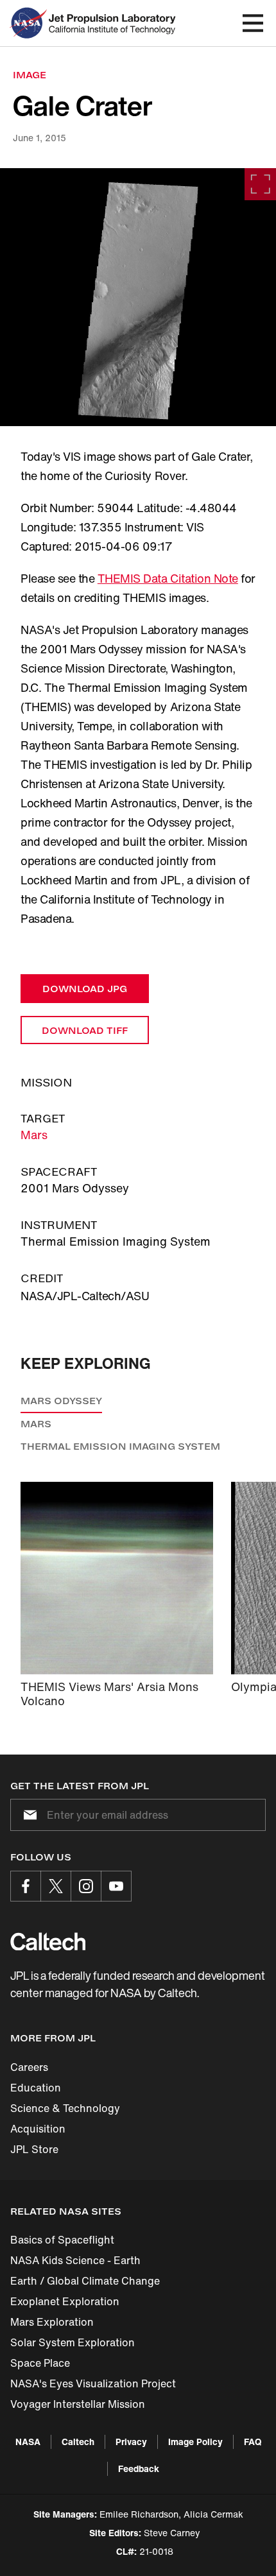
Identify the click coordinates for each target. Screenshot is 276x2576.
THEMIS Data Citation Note (168, 578)
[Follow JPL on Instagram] (86, 1886)
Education (36, 2088)
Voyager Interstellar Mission (78, 2404)
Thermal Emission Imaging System (120, 1446)
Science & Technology (65, 2108)
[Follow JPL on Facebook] (26, 1886)
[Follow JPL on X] (56, 1886)
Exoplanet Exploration (65, 2301)
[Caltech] (48, 1941)
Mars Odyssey (61, 1401)
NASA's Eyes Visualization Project (93, 2383)
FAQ (253, 2442)
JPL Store (34, 2149)
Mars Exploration (52, 2322)
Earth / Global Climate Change (85, 2281)
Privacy (131, 2442)
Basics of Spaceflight (62, 2240)
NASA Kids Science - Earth (75, 2260)
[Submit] (28, 1815)
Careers (29, 2067)
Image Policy (195, 2442)
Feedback (139, 2469)
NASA (28, 2442)
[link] (138, 297)
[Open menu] (253, 23)
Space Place (40, 2363)
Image (30, 75)
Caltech (78, 2442)
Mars (34, 1135)
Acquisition (38, 2129)
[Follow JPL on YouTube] (116, 1886)
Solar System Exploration (73, 2342)
